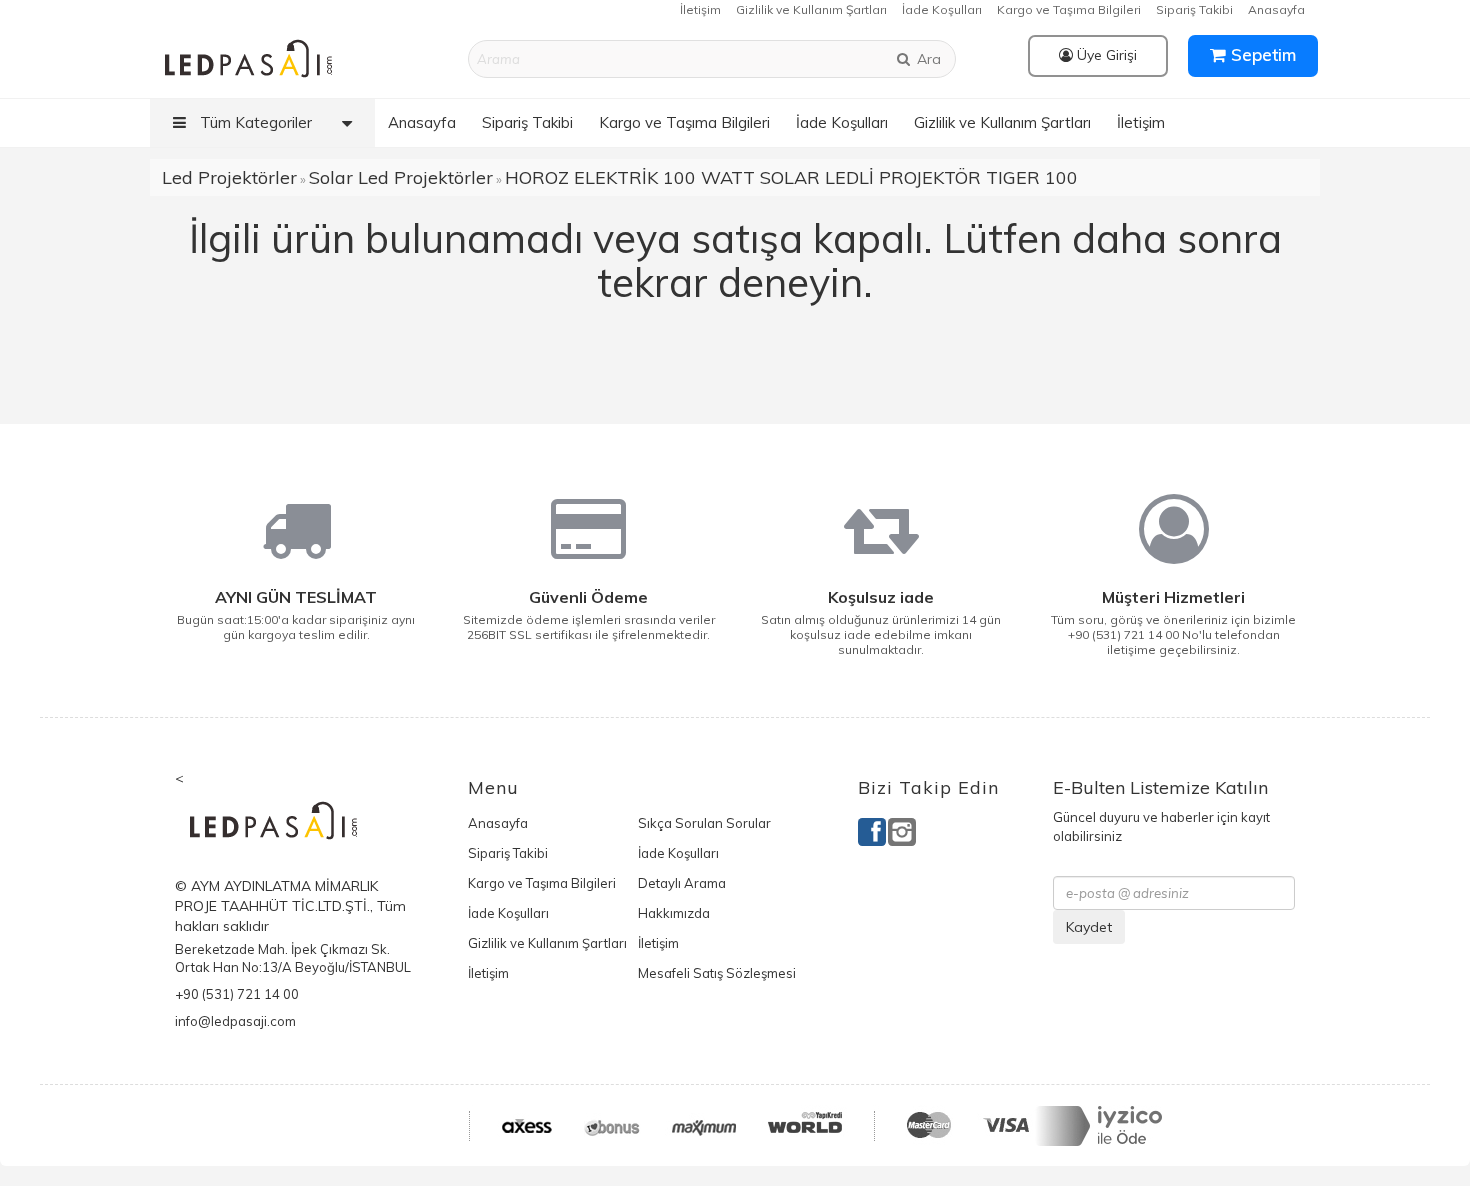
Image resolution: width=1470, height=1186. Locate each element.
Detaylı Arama (682, 883)
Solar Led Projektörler (401, 177)
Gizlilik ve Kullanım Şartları (811, 9)
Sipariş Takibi (1194, 9)
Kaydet (1089, 927)
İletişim (700, 9)
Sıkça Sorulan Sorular (704, 823)
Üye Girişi (1105, 55)
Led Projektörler (229, 177)
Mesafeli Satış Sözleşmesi (717, 973)
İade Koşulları (942, 9)
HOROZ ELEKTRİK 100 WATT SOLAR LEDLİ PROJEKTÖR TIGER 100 (791, 177)
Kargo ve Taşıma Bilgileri (1069, 9)
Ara (927, 59)
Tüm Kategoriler (254, 122)
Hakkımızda (674, 913)
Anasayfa (1276, 9)
